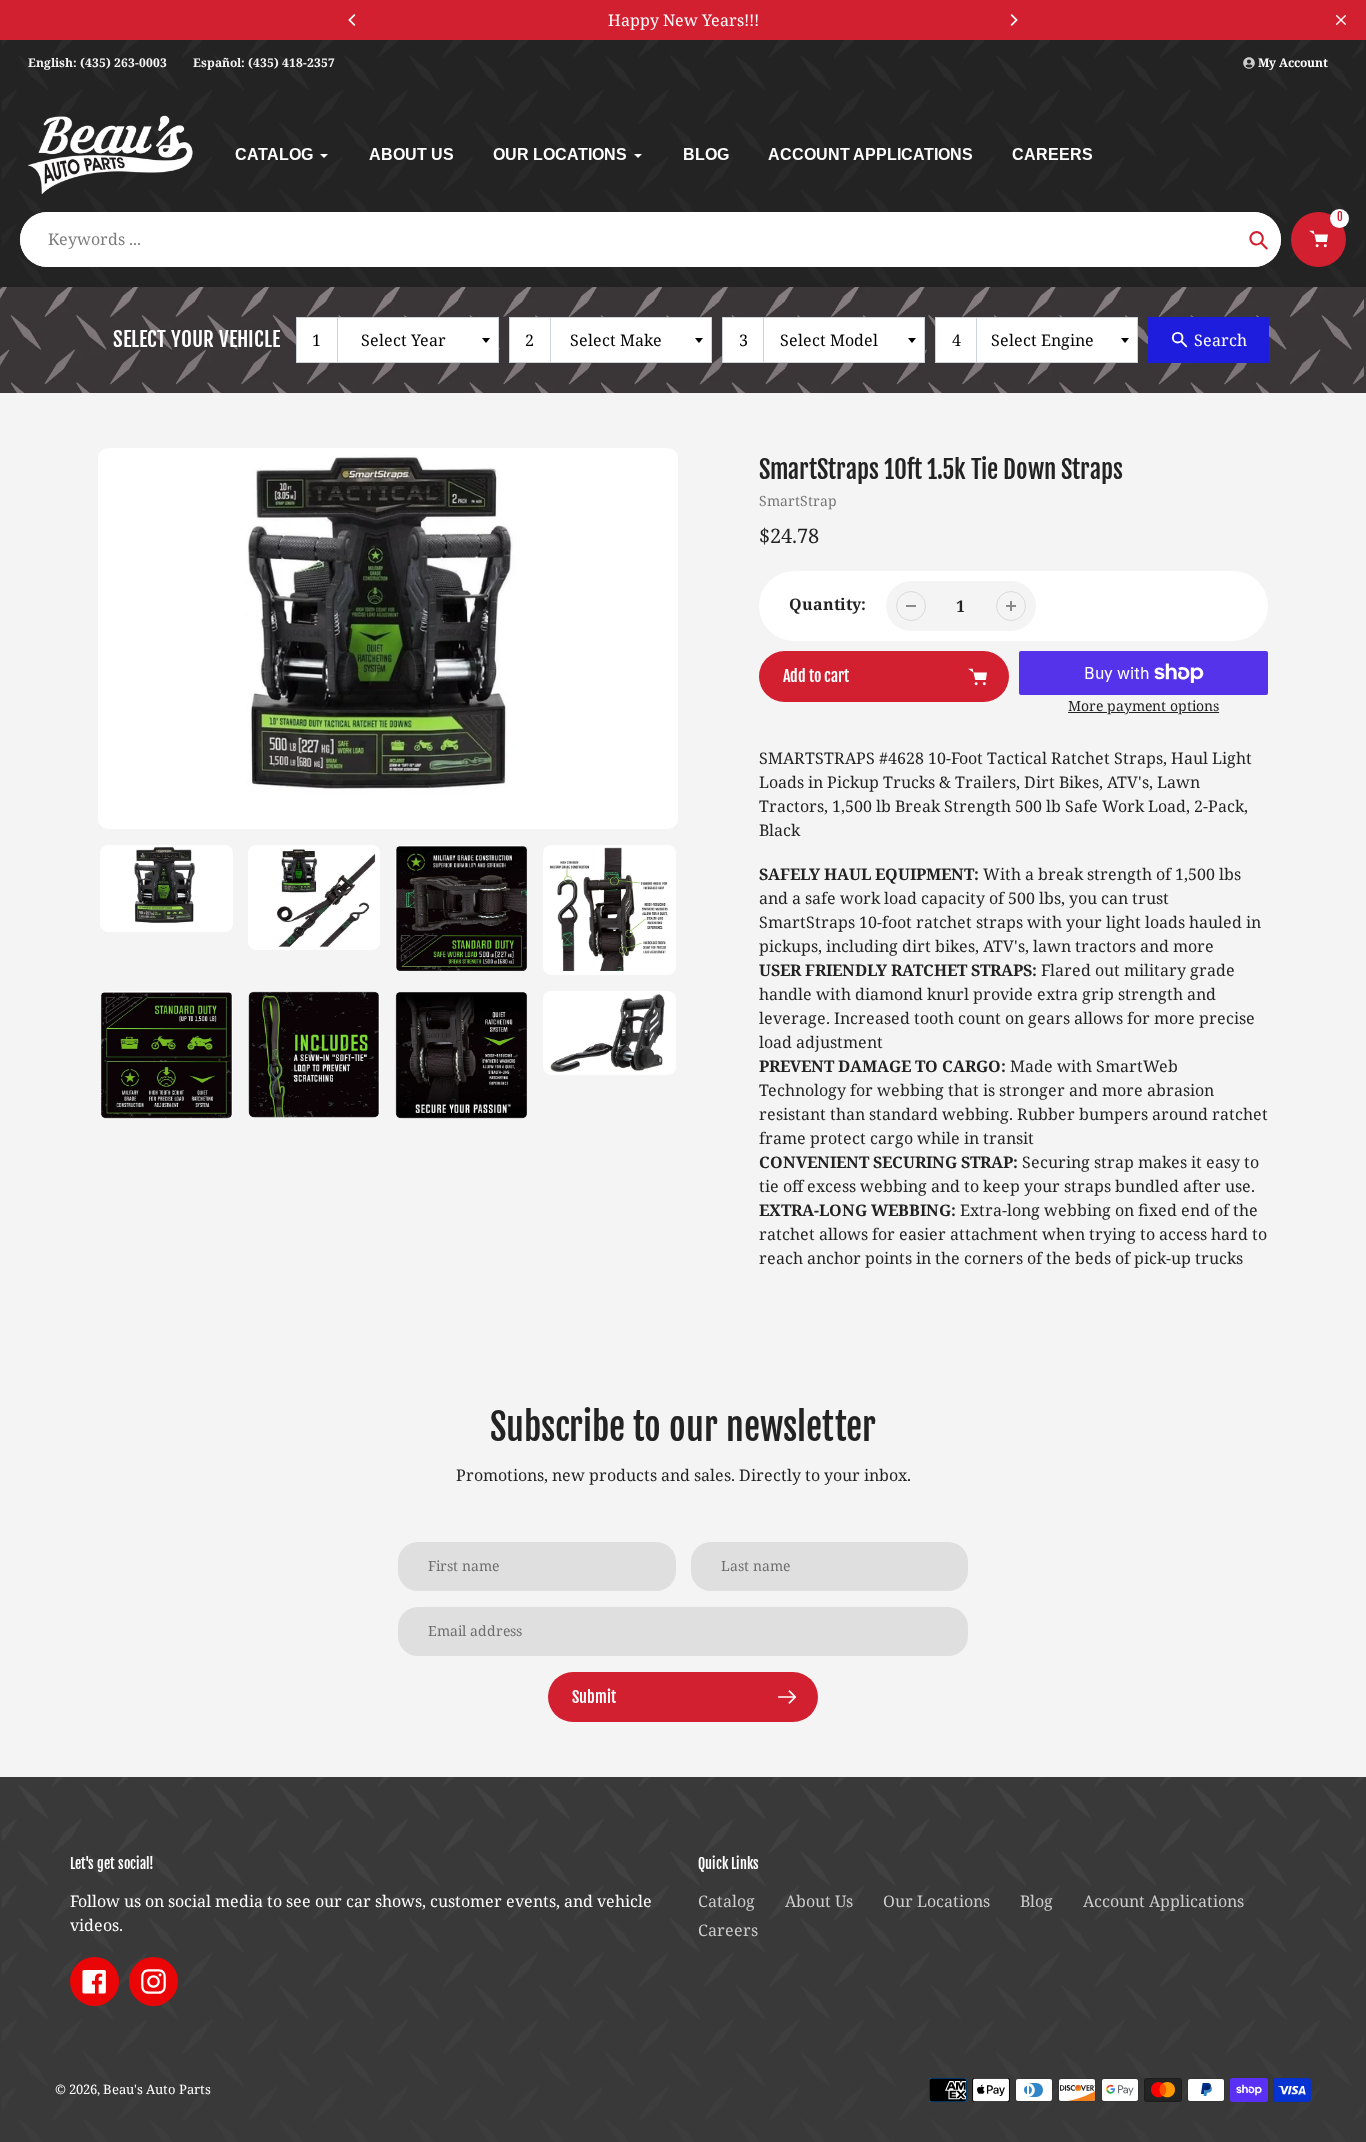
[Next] (1013, 20)
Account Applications (1163, 1901)
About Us (819, 1901)
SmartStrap (798, 500)
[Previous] (353, 20)
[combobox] (397, 340)
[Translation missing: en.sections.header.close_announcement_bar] (1341, 20)
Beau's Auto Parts (157, 2089)
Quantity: (827, 604)
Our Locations (936, 1901)
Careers (728, 1930)
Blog (1036, 1901)
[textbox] (407, 340)
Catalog (726, 1901)
